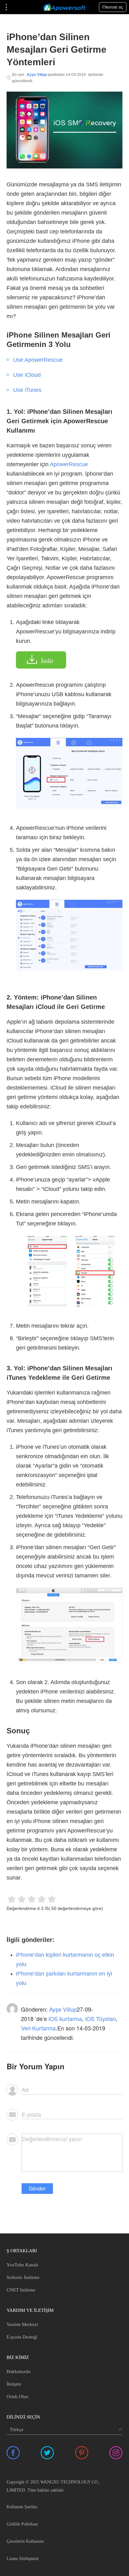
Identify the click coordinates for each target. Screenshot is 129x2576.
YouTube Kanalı (22, 2265)
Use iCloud (27, 375)
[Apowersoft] (64, 7)
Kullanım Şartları (22, 2507)
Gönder (37, 2188)
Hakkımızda (18, 2371)
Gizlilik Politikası (22, 2524)
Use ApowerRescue (38, 360)
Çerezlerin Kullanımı (25, 2541)
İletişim (14, 2384)
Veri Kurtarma (38, 2028)
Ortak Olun (18, 2397)
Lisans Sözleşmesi (23, 2559)
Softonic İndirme (23, 2277)
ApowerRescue (69, 464)
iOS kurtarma (65, 2019)
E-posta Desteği (22, 2337)
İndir (47, 661)
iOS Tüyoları (101, 2019)
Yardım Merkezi (22, 2324)
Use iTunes (27, 390)
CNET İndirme (21, 2290)
